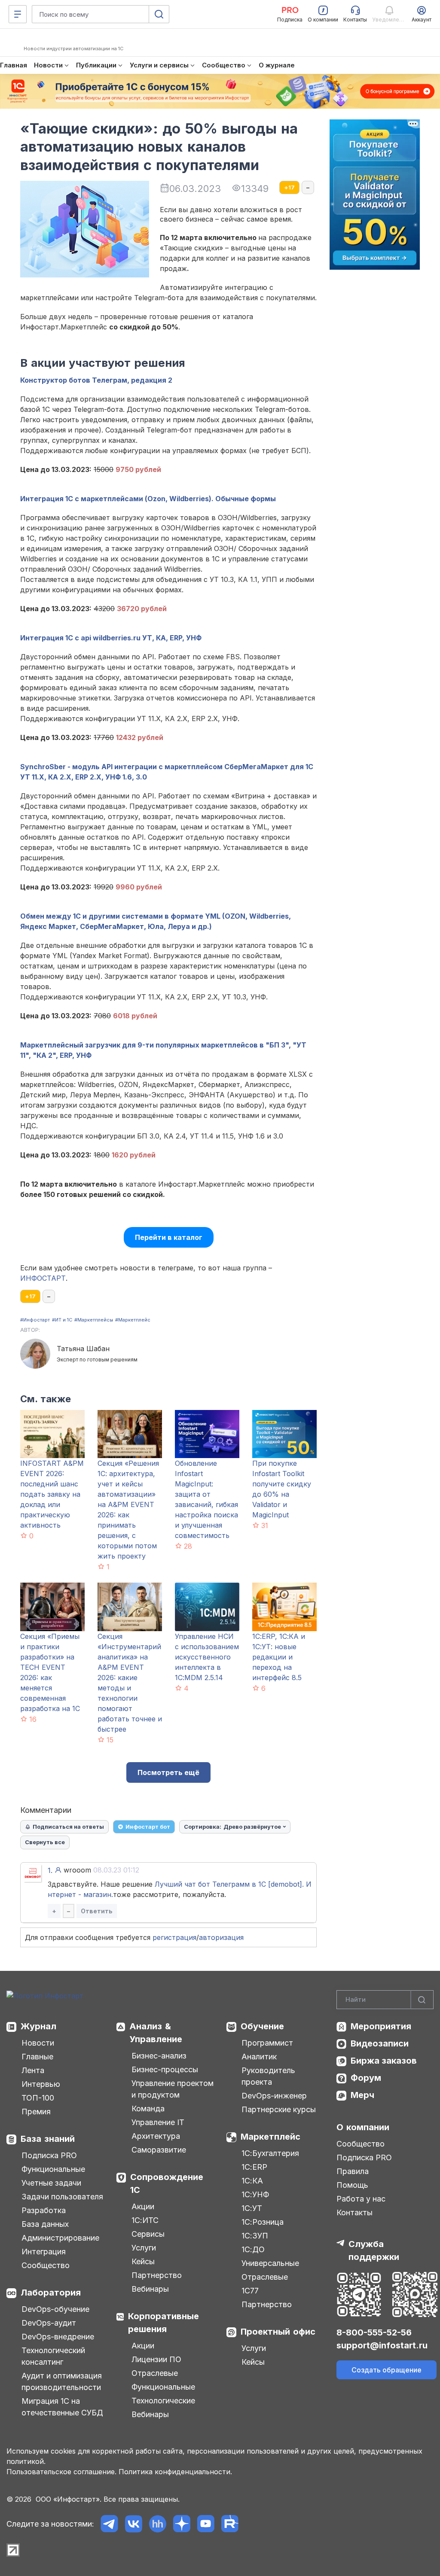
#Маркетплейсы (94, 1320)
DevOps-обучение (55, 2309)
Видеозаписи (380, 2043)
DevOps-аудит (49, 2323)
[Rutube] (230, 2524)
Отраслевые (155, 2373)
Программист (267, 2043)
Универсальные (270, 2263)
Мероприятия (381, 2026)
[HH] (157, 2524)
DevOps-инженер (274, 2096)
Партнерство (157, 2275)
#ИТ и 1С (62, 1320)
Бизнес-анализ (159, 2056)
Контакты (354, 2212)
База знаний (48, 2139)
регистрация (174, 1937)
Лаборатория (51, 2293)
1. (50, 1870)
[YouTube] (206, 2524)
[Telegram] (109, 2524)
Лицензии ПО (156, 2359)
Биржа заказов (384, 2061)
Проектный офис (278, 2332)
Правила (353, 2171)
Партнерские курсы (279, 2109)
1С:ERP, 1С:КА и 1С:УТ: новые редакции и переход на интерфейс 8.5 (279, 1657)
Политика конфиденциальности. (175, 2472)
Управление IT (158, 2122)
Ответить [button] (97, 1911)
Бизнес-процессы (165, 2069)
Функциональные (53, 2169)
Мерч (362, 2095)
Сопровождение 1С (167, 2183)
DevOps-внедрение (58, 2337)
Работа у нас (361, 2199)
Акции (143, 2206)
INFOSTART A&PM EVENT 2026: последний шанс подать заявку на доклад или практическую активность (52, 1494)
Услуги (144, 2248)
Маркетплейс (270, 2137)
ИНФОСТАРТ (43, 1278)
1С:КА (252, 2181)
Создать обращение (387, 2370)
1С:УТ (252, 2208)
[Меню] (18, 14)
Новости (38, 2043)
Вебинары (150, 2289)
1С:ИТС (145, 2220)
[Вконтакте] (133, 2524)
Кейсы (143, 2261)
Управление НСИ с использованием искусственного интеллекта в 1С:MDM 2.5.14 (207, 1657)
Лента (33, 2070)
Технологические (163, 2401)
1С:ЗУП (255, 2236)
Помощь (352, 2185)
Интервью (41, 2084)
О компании (363, 2127)
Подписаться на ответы (68, 1827)
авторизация (221, 1937)
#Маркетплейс (133, 1320)
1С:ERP (254, 2167)
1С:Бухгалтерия (270, 2153)
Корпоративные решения (163, 2323)
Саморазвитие (159, 2150)
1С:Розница (263, 2222)
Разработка (44, 2210)
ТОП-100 (38, 2098)
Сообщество (46, 2265)
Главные (37, 2057)
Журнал (38, 2026)
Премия (36, 2112)
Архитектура (156, 2136)
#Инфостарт (35, 1320)
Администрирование (60, 2238)
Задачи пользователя (62, 2197)
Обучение (262, 2026)
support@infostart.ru (382, 2345)
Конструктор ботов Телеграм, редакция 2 (96, 380)
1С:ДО (253, 2249)
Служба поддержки (374, 2250)
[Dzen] (182, 2524)
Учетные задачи (51, 2183)
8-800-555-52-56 (374, 2332)
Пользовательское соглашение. (61, 2472)
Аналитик (259, 2057)
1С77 (250, 2291)
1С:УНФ (255, 2194)
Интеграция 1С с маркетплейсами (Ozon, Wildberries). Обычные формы (148, 499)
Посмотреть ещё (168, 1772)
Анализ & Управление (156, 2033)
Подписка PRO (49, 2155)
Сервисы (148, 2234)
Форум (366, 2078)
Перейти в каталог (169, 1237)
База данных (45, 2224)
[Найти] (422, 2000)
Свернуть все (45, 1842)
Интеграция (44, 2252)
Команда (148, 2109)
